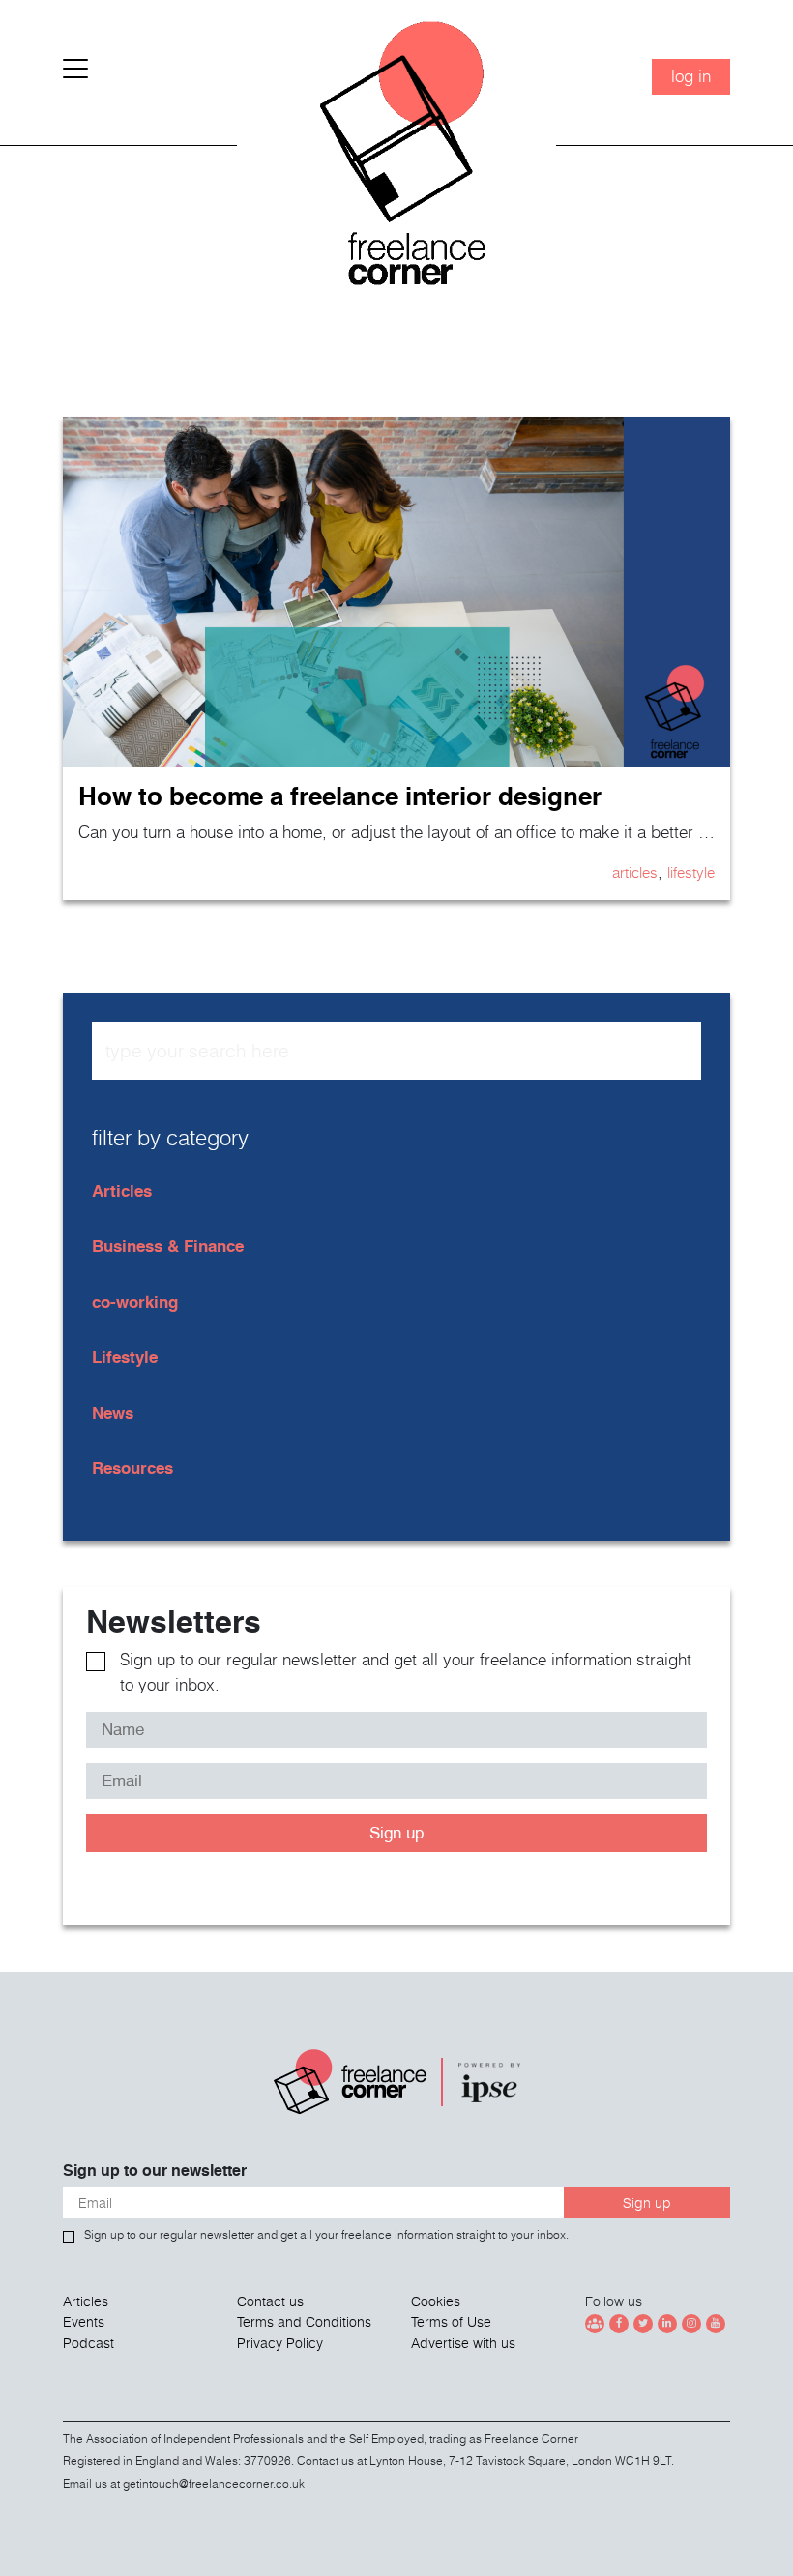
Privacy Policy (280, 2343)
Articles (635, 872)
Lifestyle (691, 872)
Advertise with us (463, 2343)
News (113, 1413)
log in (691, 76)
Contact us (270, 2301)
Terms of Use (451, 2322)
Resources (132, 1468)
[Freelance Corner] (396, 160)
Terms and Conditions (304, 2322)
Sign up (396, 1833)
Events (84, 2322)
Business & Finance (168, 1245)
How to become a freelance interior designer (340, 796)
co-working (135, 1302)
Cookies (436, 2301)
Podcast (88, 2343)
